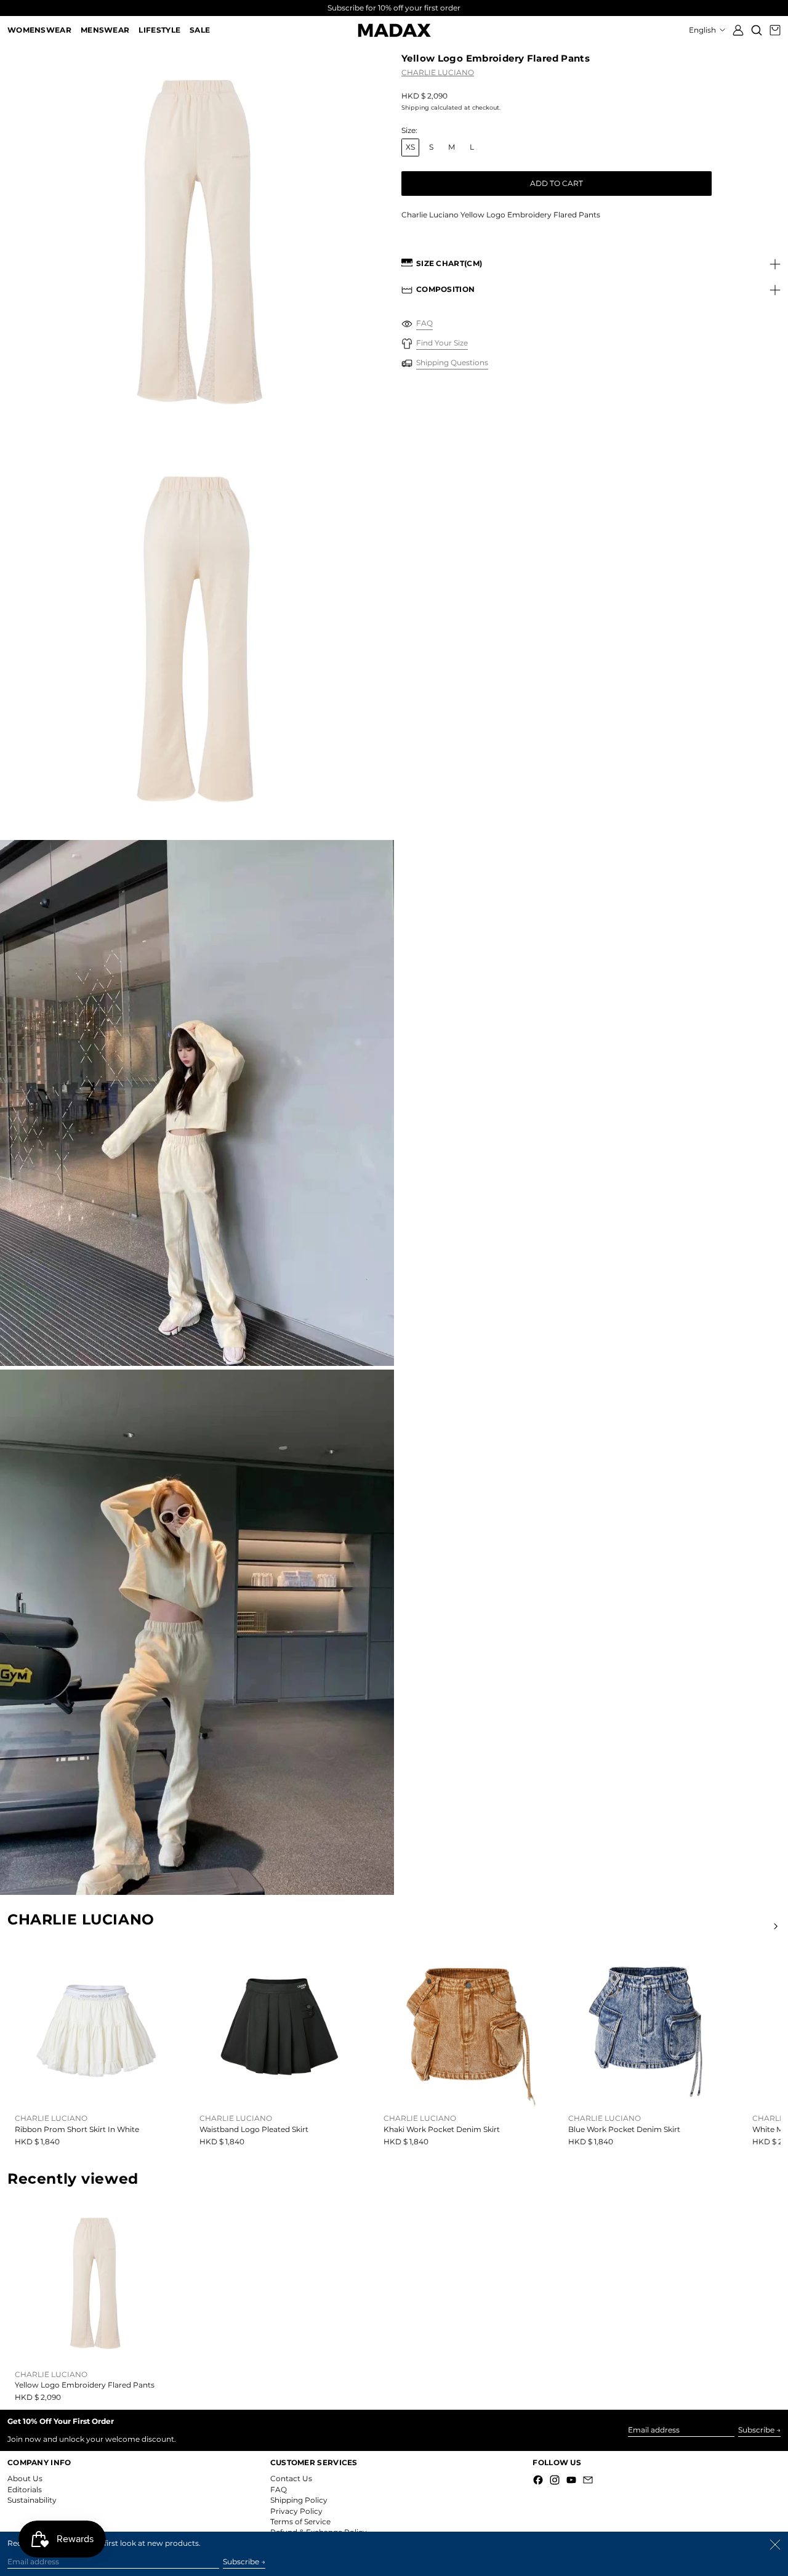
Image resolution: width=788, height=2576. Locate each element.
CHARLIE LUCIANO (438, 72)
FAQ (279, 2489)
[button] (757, 30)
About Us (25, 2478)
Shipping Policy (299, 2500)
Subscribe (756, 2430)
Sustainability (32, 2500)
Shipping (415, 108)
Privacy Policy (296, 2511)
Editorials (25, 2489)
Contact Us (291, 2478)
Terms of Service (300, 2521)
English (703, 30)
